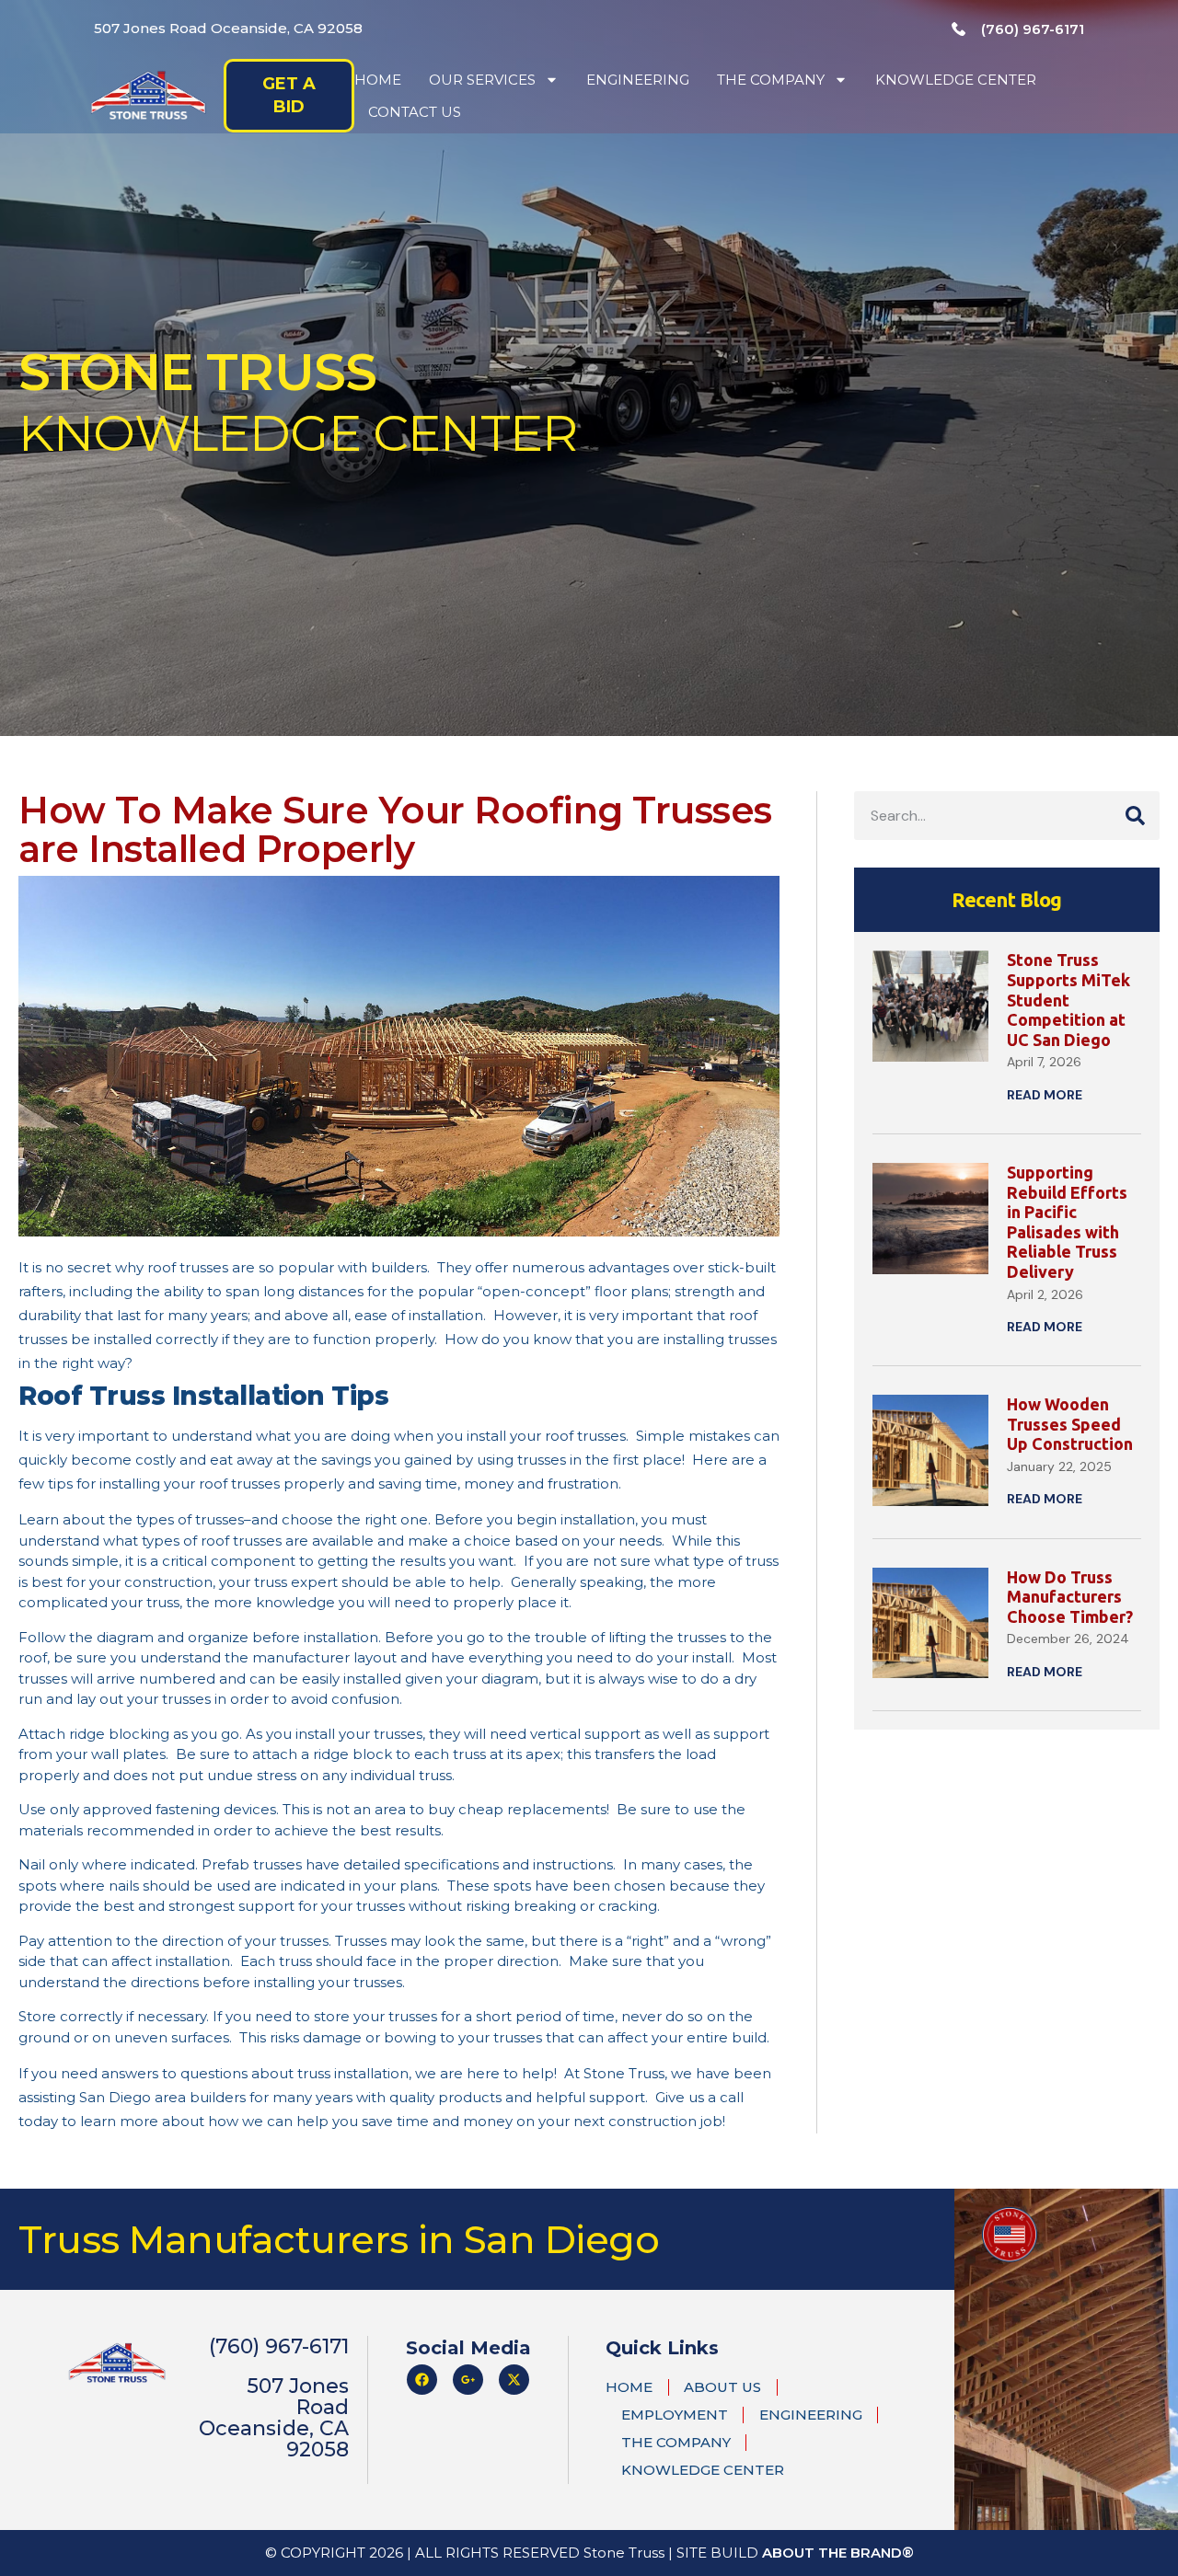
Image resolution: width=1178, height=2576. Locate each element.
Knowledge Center (956, 80)
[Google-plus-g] (468, 2380)
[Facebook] (422, 2380)
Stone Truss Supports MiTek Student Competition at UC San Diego (1068, 999)
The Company (771, 80)
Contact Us (415, 112)
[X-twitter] (514, 2380)
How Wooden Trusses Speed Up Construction (1070, 1424)
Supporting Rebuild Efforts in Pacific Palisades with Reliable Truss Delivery (1067, 1222)
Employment (675, 2415)
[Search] (1135, 816)
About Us (722, 2387)
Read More (1045, 1095)
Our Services (482, 80)
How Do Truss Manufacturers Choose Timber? (1070, 1597)
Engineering (638, 80)
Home (378, 80)
